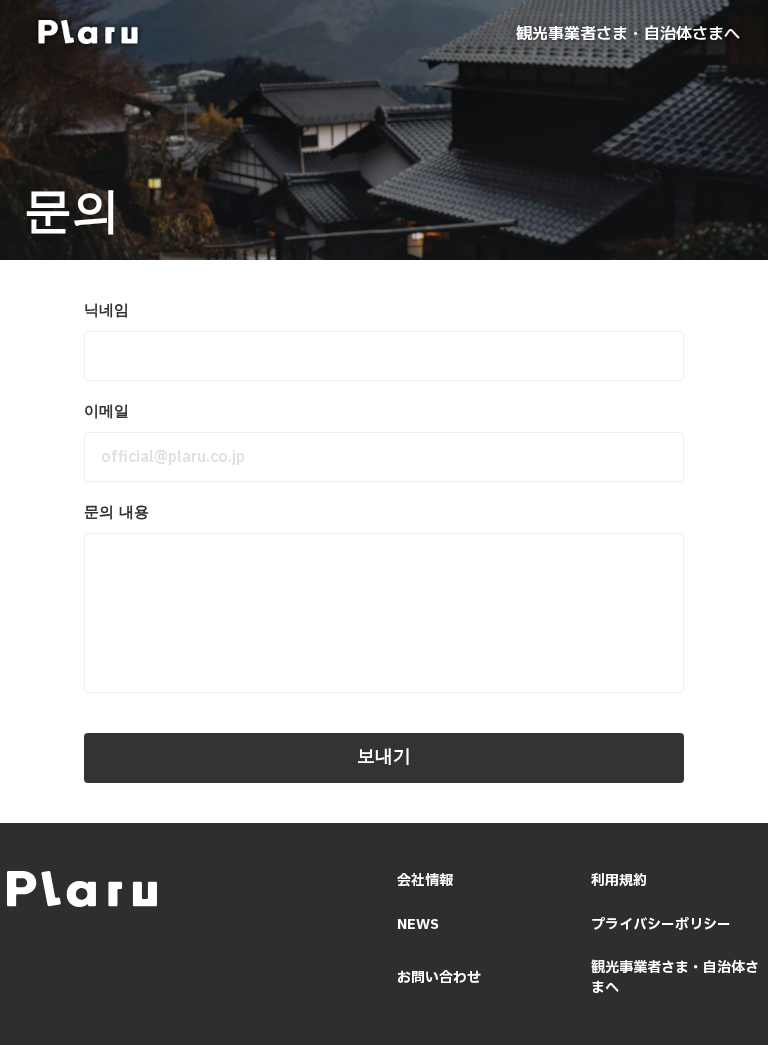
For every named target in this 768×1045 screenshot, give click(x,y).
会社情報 (425, 881)
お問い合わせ (439, 978)
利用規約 (619, 881)
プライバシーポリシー (661, 925)
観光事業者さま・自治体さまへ (628, 32)
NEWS (418, 925)
